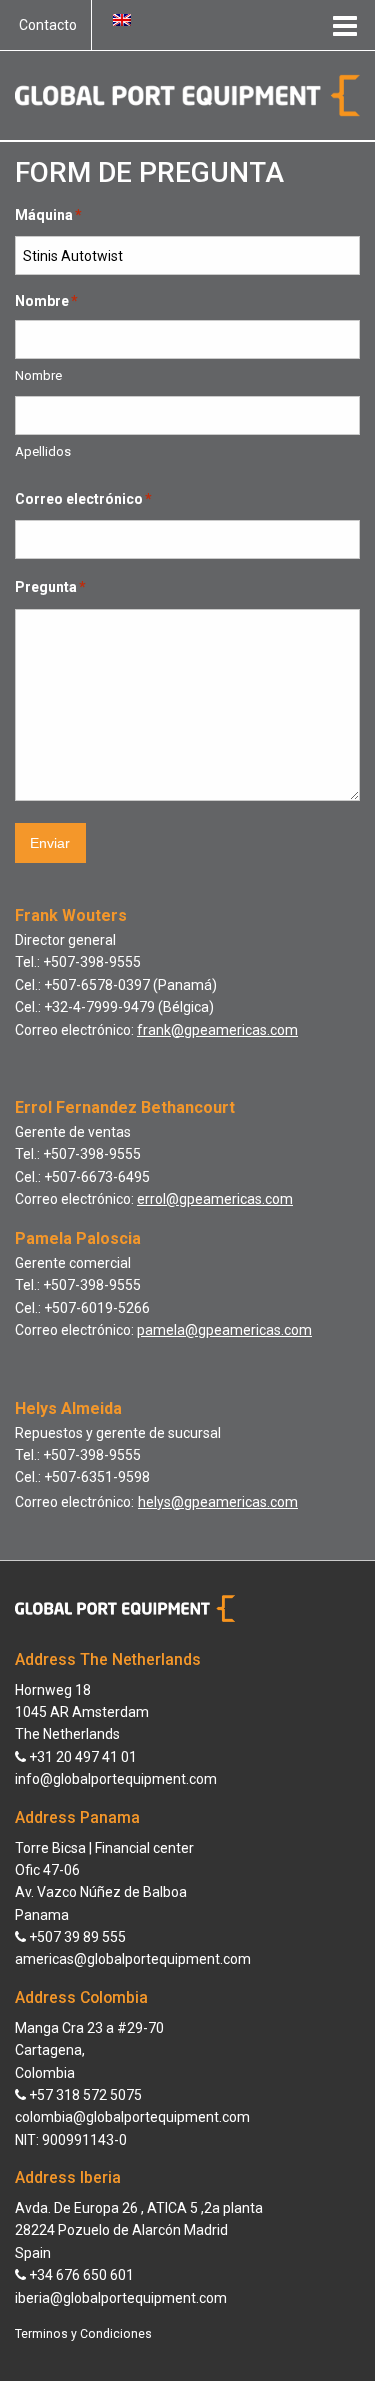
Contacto (48, 25)
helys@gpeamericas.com (218, 1502)
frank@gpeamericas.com (217, 1030)
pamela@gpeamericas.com (224, 1330)
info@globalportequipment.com (116, 1779)
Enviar (50, 843)
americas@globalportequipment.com (133, 1959)
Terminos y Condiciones (83, 2334)
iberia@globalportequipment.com (121, 2298)
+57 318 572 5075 (84, 2095)
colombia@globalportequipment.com (132, 2117)
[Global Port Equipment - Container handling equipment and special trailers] (187, 94)
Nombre (38, 375)
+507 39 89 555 (76, 1937)
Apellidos (43, 451)
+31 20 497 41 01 (81, 1757)
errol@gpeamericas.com (215, 1199)
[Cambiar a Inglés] (122, 20)
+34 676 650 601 (80, 2275)
